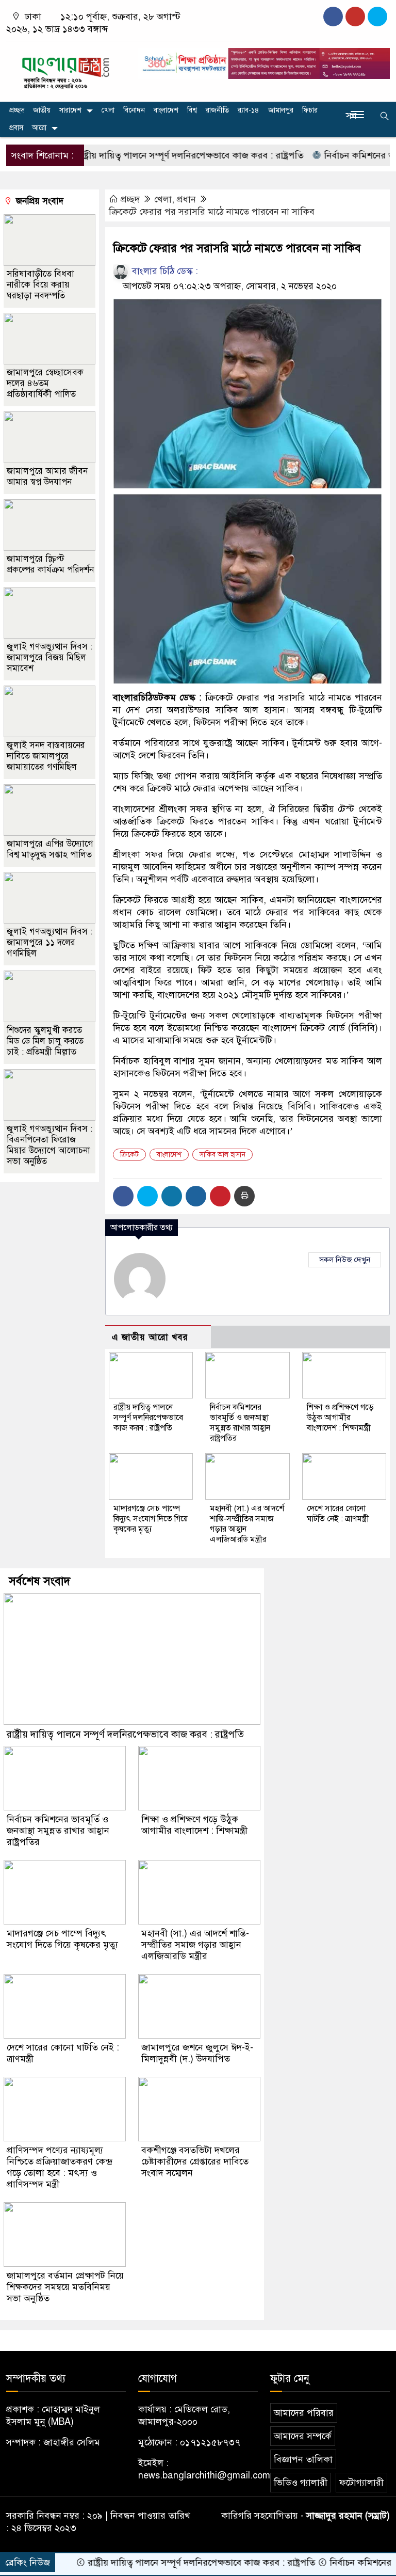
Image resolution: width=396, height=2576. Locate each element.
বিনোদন (134, 110)
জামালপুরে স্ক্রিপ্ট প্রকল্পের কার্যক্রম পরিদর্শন (50, 564)
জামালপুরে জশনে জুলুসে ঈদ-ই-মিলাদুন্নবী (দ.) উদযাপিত (197, 2053)
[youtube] (377, 17)
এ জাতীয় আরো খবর (150, 1337)
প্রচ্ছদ (17, 110)
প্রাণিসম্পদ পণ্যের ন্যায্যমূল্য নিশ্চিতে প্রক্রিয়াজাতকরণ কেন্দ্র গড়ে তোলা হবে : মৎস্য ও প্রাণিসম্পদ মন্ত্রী (60, 2167)
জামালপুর (281, 110)
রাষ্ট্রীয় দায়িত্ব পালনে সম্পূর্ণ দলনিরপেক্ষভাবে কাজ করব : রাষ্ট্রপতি (153, 155)
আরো (39, 128)
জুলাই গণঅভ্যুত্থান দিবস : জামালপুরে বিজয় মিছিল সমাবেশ (49, 657)
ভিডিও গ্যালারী (301, 2483)
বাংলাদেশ (166, 110)
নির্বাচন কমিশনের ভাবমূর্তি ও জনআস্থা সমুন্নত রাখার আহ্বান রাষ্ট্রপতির (240, 1423)
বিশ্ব (192, 110)
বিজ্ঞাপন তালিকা (303, 2459)
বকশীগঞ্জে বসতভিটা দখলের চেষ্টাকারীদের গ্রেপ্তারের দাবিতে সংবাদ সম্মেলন (195, 2161)
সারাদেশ (70, 110)
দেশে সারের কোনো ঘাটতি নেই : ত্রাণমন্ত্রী (338, 1514)
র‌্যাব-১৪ (249, 110)
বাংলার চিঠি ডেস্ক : (164, 271)
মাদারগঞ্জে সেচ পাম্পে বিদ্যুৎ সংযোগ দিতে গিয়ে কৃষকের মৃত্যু (151, 1519)
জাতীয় (42, 110)
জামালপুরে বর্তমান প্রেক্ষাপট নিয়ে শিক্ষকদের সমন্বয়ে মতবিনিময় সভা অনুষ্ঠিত (65, 2287)
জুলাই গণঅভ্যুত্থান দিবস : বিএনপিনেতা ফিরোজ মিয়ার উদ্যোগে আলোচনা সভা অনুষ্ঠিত (49, 1145)
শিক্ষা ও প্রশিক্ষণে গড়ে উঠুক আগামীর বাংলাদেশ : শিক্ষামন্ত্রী (340, 1418)
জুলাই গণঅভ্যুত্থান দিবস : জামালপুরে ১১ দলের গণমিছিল (49, 942)
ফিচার (310, 110)
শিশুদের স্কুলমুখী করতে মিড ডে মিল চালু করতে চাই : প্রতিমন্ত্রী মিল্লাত (45, 1041)
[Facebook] (123, 1196)
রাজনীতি (217, 110)
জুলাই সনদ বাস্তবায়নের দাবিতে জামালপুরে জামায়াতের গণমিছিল (46, 756)
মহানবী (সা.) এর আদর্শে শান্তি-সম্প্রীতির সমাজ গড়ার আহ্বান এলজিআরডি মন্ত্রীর (195, 1945)
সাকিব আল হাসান (222, 1155)
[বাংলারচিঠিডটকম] (66, 69)
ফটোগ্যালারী (361, 2483)
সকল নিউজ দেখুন (345, 1260)
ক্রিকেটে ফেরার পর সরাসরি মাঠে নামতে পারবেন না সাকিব (212, 212)
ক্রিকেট (129, 1155)
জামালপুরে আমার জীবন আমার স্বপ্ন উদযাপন (47, 476)
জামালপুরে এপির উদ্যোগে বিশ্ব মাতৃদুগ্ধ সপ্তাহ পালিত (50, 849)
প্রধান (186, 199)
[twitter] (355, 17)
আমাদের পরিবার (304, 2413)
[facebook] (333, 17)
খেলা (108, 110)
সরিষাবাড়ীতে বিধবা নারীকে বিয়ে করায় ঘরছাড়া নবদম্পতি (40, 285)
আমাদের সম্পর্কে (303, 2436)
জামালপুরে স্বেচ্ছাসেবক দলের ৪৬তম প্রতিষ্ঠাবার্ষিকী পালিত (45, 383)
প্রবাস (16, 128)
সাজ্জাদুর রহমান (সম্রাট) (348, 2516)
